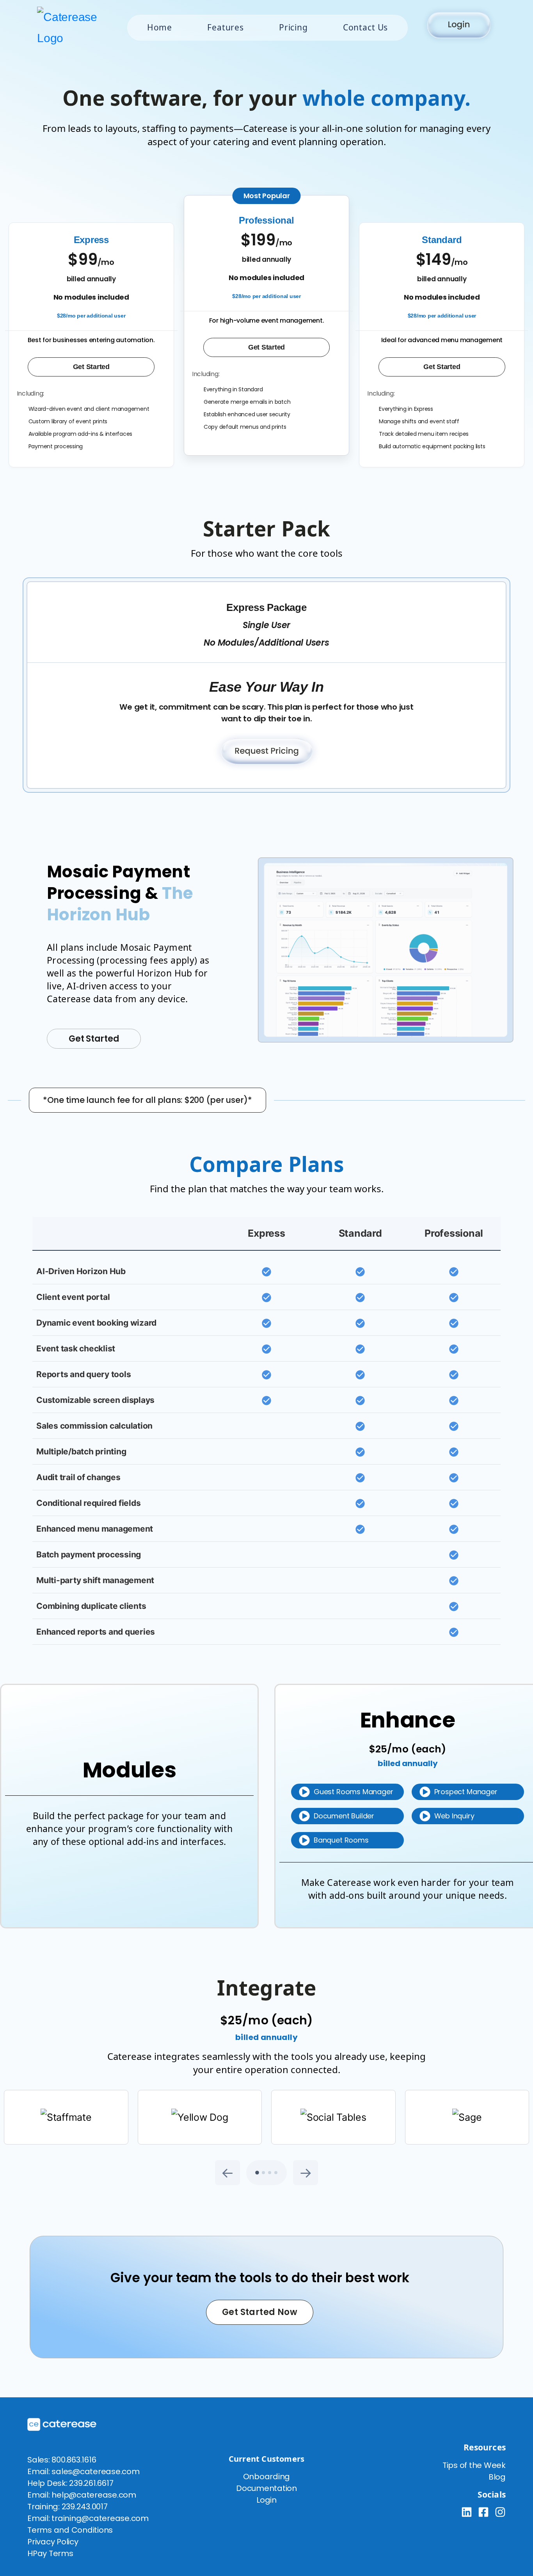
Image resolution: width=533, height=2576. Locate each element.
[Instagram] (500, 2512)
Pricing (293, 27)
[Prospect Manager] (425, 1792)
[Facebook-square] (483, 2512)
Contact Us (365, 27)
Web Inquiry (454, 1816)
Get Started (91, 367)
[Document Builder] (304, 1816)
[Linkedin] (467, 2512)
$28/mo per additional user (91, 316)
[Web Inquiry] (425, 1816)
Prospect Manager (466, 1792)
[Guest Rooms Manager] (304, 1792)
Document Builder (344, 1816)
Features (226, 27)
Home (160, 27)
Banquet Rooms (341, 1840)
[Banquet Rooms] (304, 1840)
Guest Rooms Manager (354, 1792)
